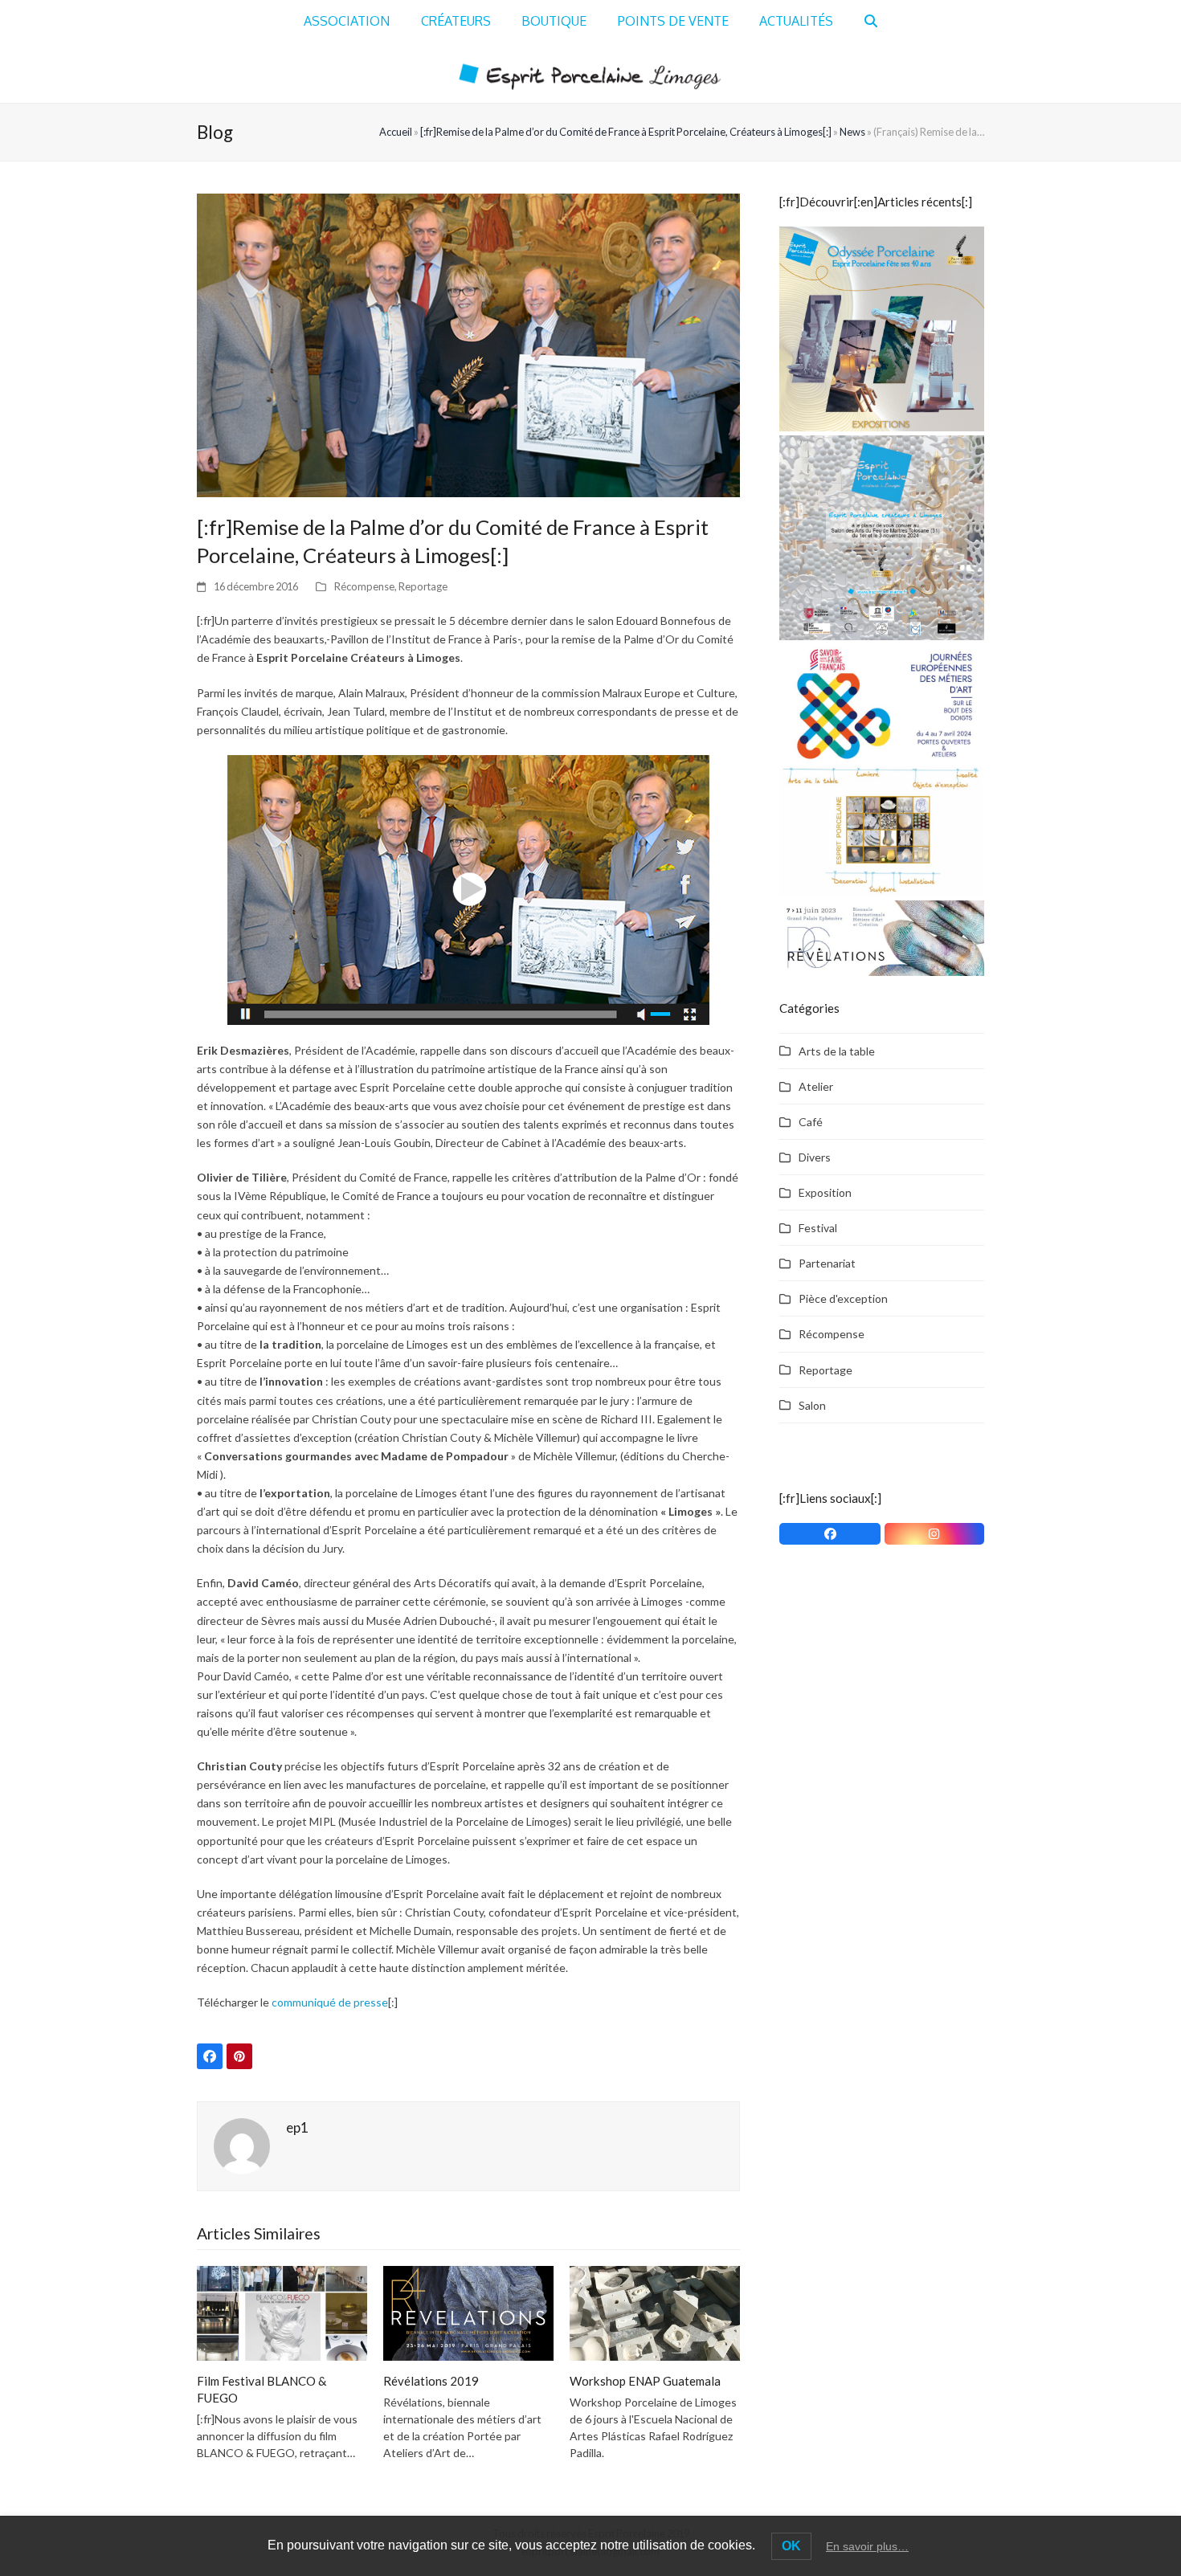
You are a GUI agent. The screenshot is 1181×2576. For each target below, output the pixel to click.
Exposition (825, 1192)
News (852, 132)
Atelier (816, 1086)
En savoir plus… (867, 2546)
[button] (871, 22)
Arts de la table (837, 1051)
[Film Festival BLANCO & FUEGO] (282, 2312)
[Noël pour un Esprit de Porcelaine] (882, 829)
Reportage (423, 586)
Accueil (396, 132)
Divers (815, 1157)
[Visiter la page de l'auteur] (242, 2145)
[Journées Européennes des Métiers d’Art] (882, 702)
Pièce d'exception (843, 1298)
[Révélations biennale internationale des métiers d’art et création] (882, 936)
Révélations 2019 (431, 2381)
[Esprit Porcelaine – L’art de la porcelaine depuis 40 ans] (882, 327)
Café (811, 1122)
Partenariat (827, 1263)
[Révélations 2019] (468, 2312)
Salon (812, 1405)
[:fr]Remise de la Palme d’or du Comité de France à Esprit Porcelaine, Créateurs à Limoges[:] (626, 132)
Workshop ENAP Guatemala (645, 2381)
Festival (818, 1228)
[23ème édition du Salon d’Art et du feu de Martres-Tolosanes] (882, 536)
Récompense (364, 586)
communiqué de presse (330, 2002)
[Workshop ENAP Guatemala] (655, 2312)
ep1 (297, 2127)
